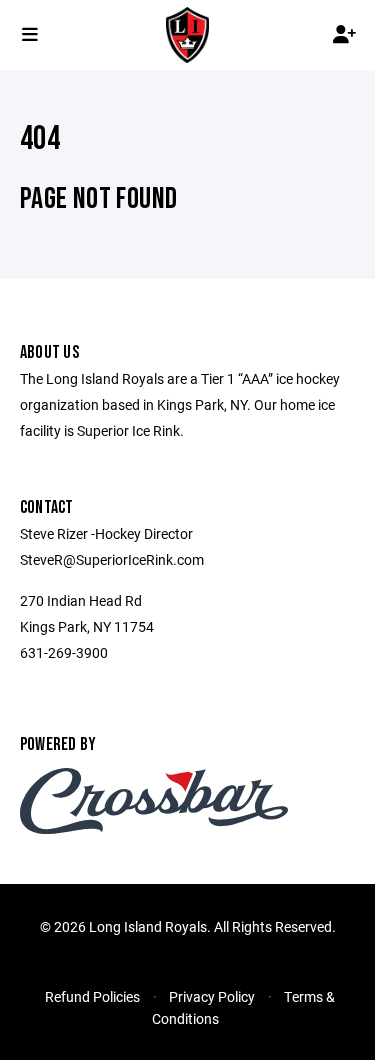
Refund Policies (92, 996)
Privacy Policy (212, 996)
